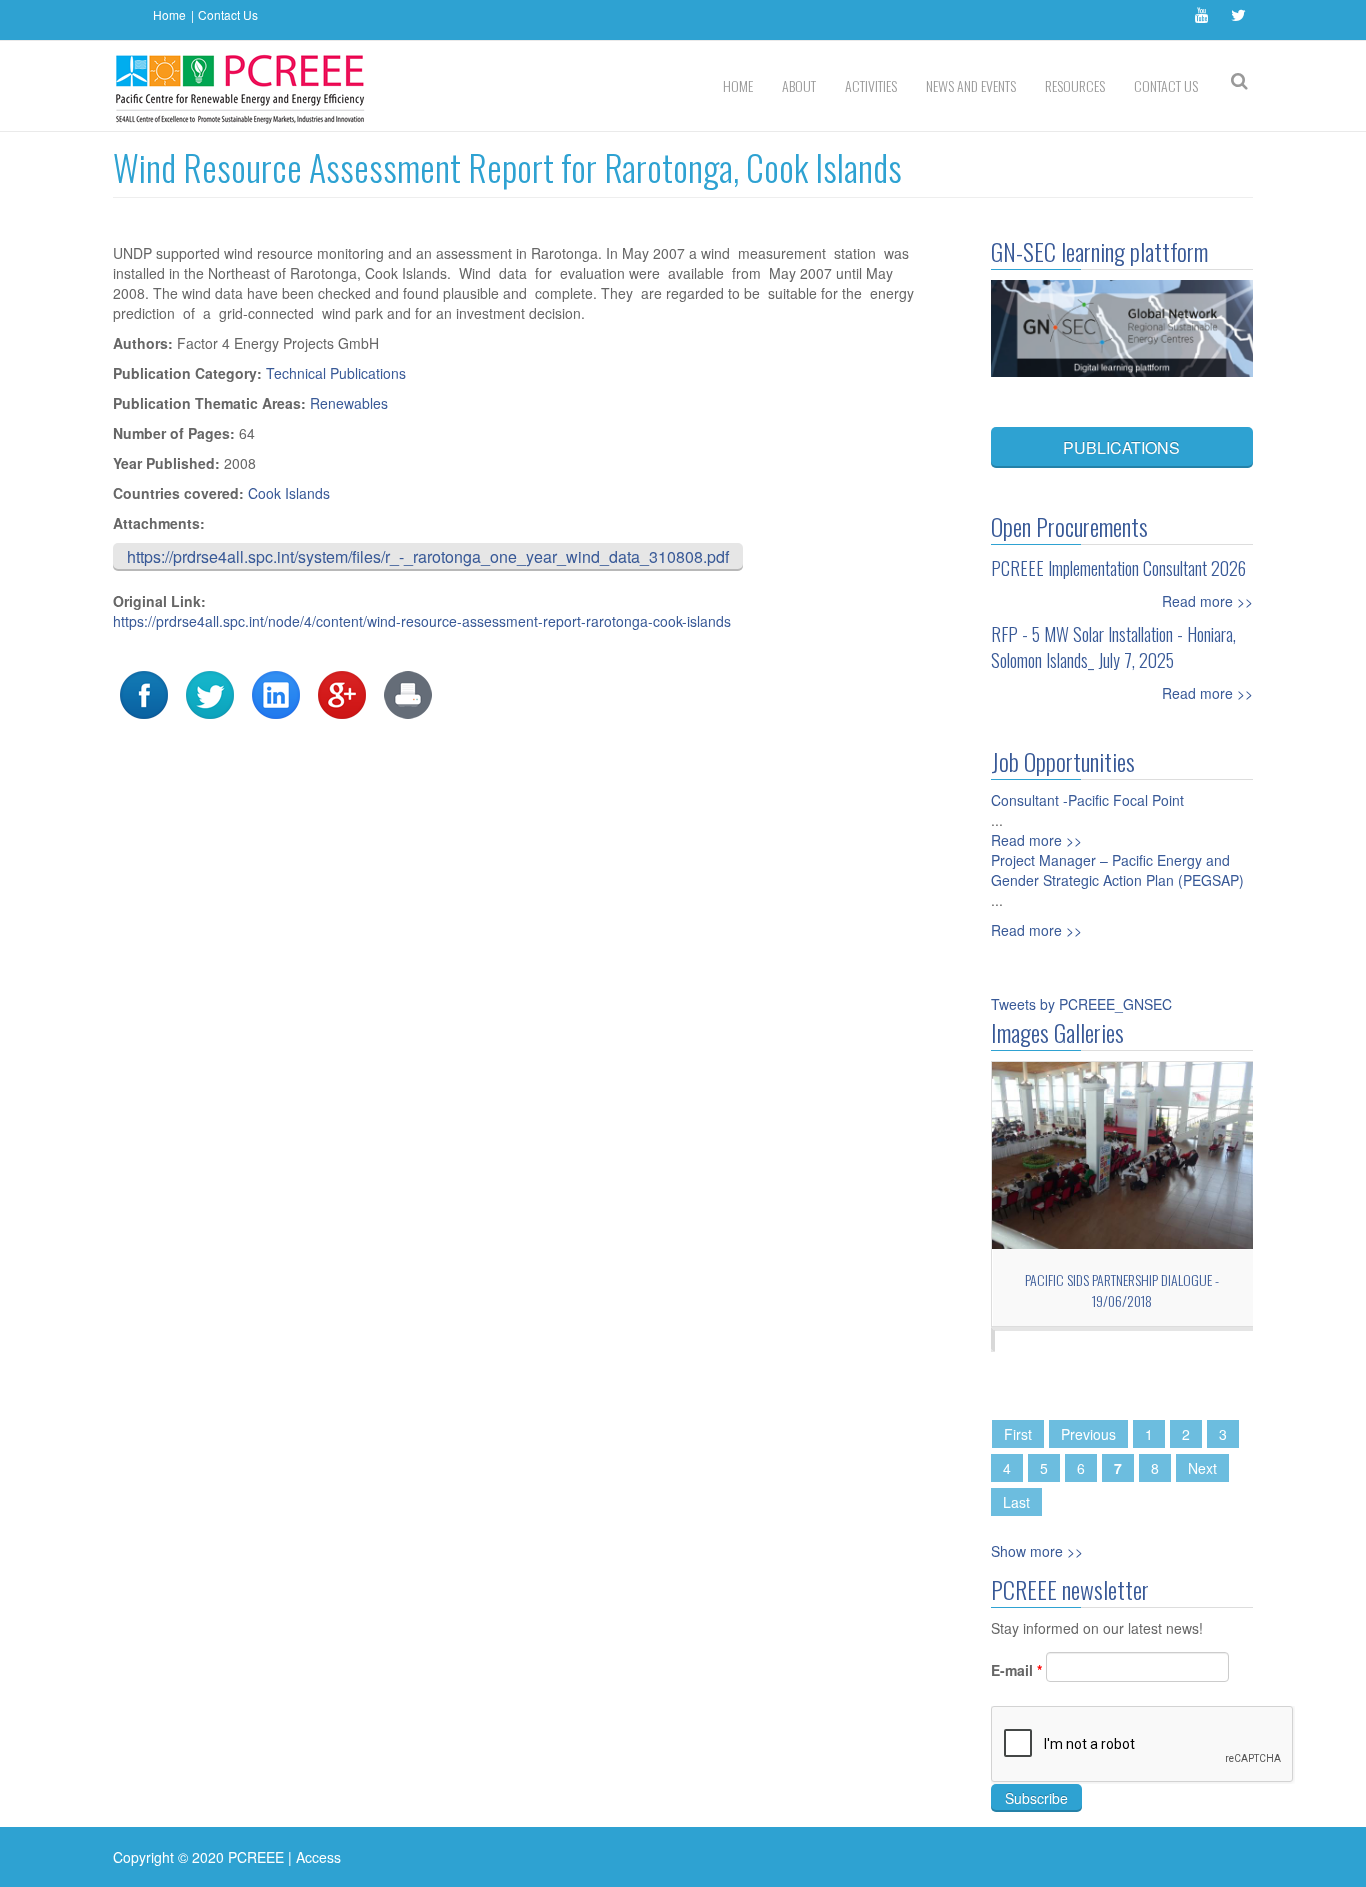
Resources (1075, 85)
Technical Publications (336, 373)
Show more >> (1037, 1551)
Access (318, 1857)
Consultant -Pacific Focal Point (1087, 800)
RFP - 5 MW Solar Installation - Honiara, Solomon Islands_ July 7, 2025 (1113, 647)
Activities (871, 85)
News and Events (971, 85)
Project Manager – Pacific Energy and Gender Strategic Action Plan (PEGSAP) (1117, 870)
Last (1016, 1502)
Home (169, 14)
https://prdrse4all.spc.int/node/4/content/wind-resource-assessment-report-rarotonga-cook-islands (422, 621)
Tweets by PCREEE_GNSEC (1081, 1004)
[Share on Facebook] (144, 693)
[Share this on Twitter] (210, 693)
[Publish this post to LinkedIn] (276, 693)
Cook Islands (289, 493)
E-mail (1016, 1670)
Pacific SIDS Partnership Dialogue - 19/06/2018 (1122, 1290)
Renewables (349, 403)
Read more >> (1207, 601)
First (1018, 1434)
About (799, 85)
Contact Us (228, 14)
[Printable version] (408, 693)
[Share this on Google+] (342, 693)
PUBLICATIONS (1121, 447)
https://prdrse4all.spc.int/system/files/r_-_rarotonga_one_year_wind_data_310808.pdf (428, 556)
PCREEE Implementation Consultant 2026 (1118, 568)
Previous (1088, 1434)
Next (1202, 1468)
